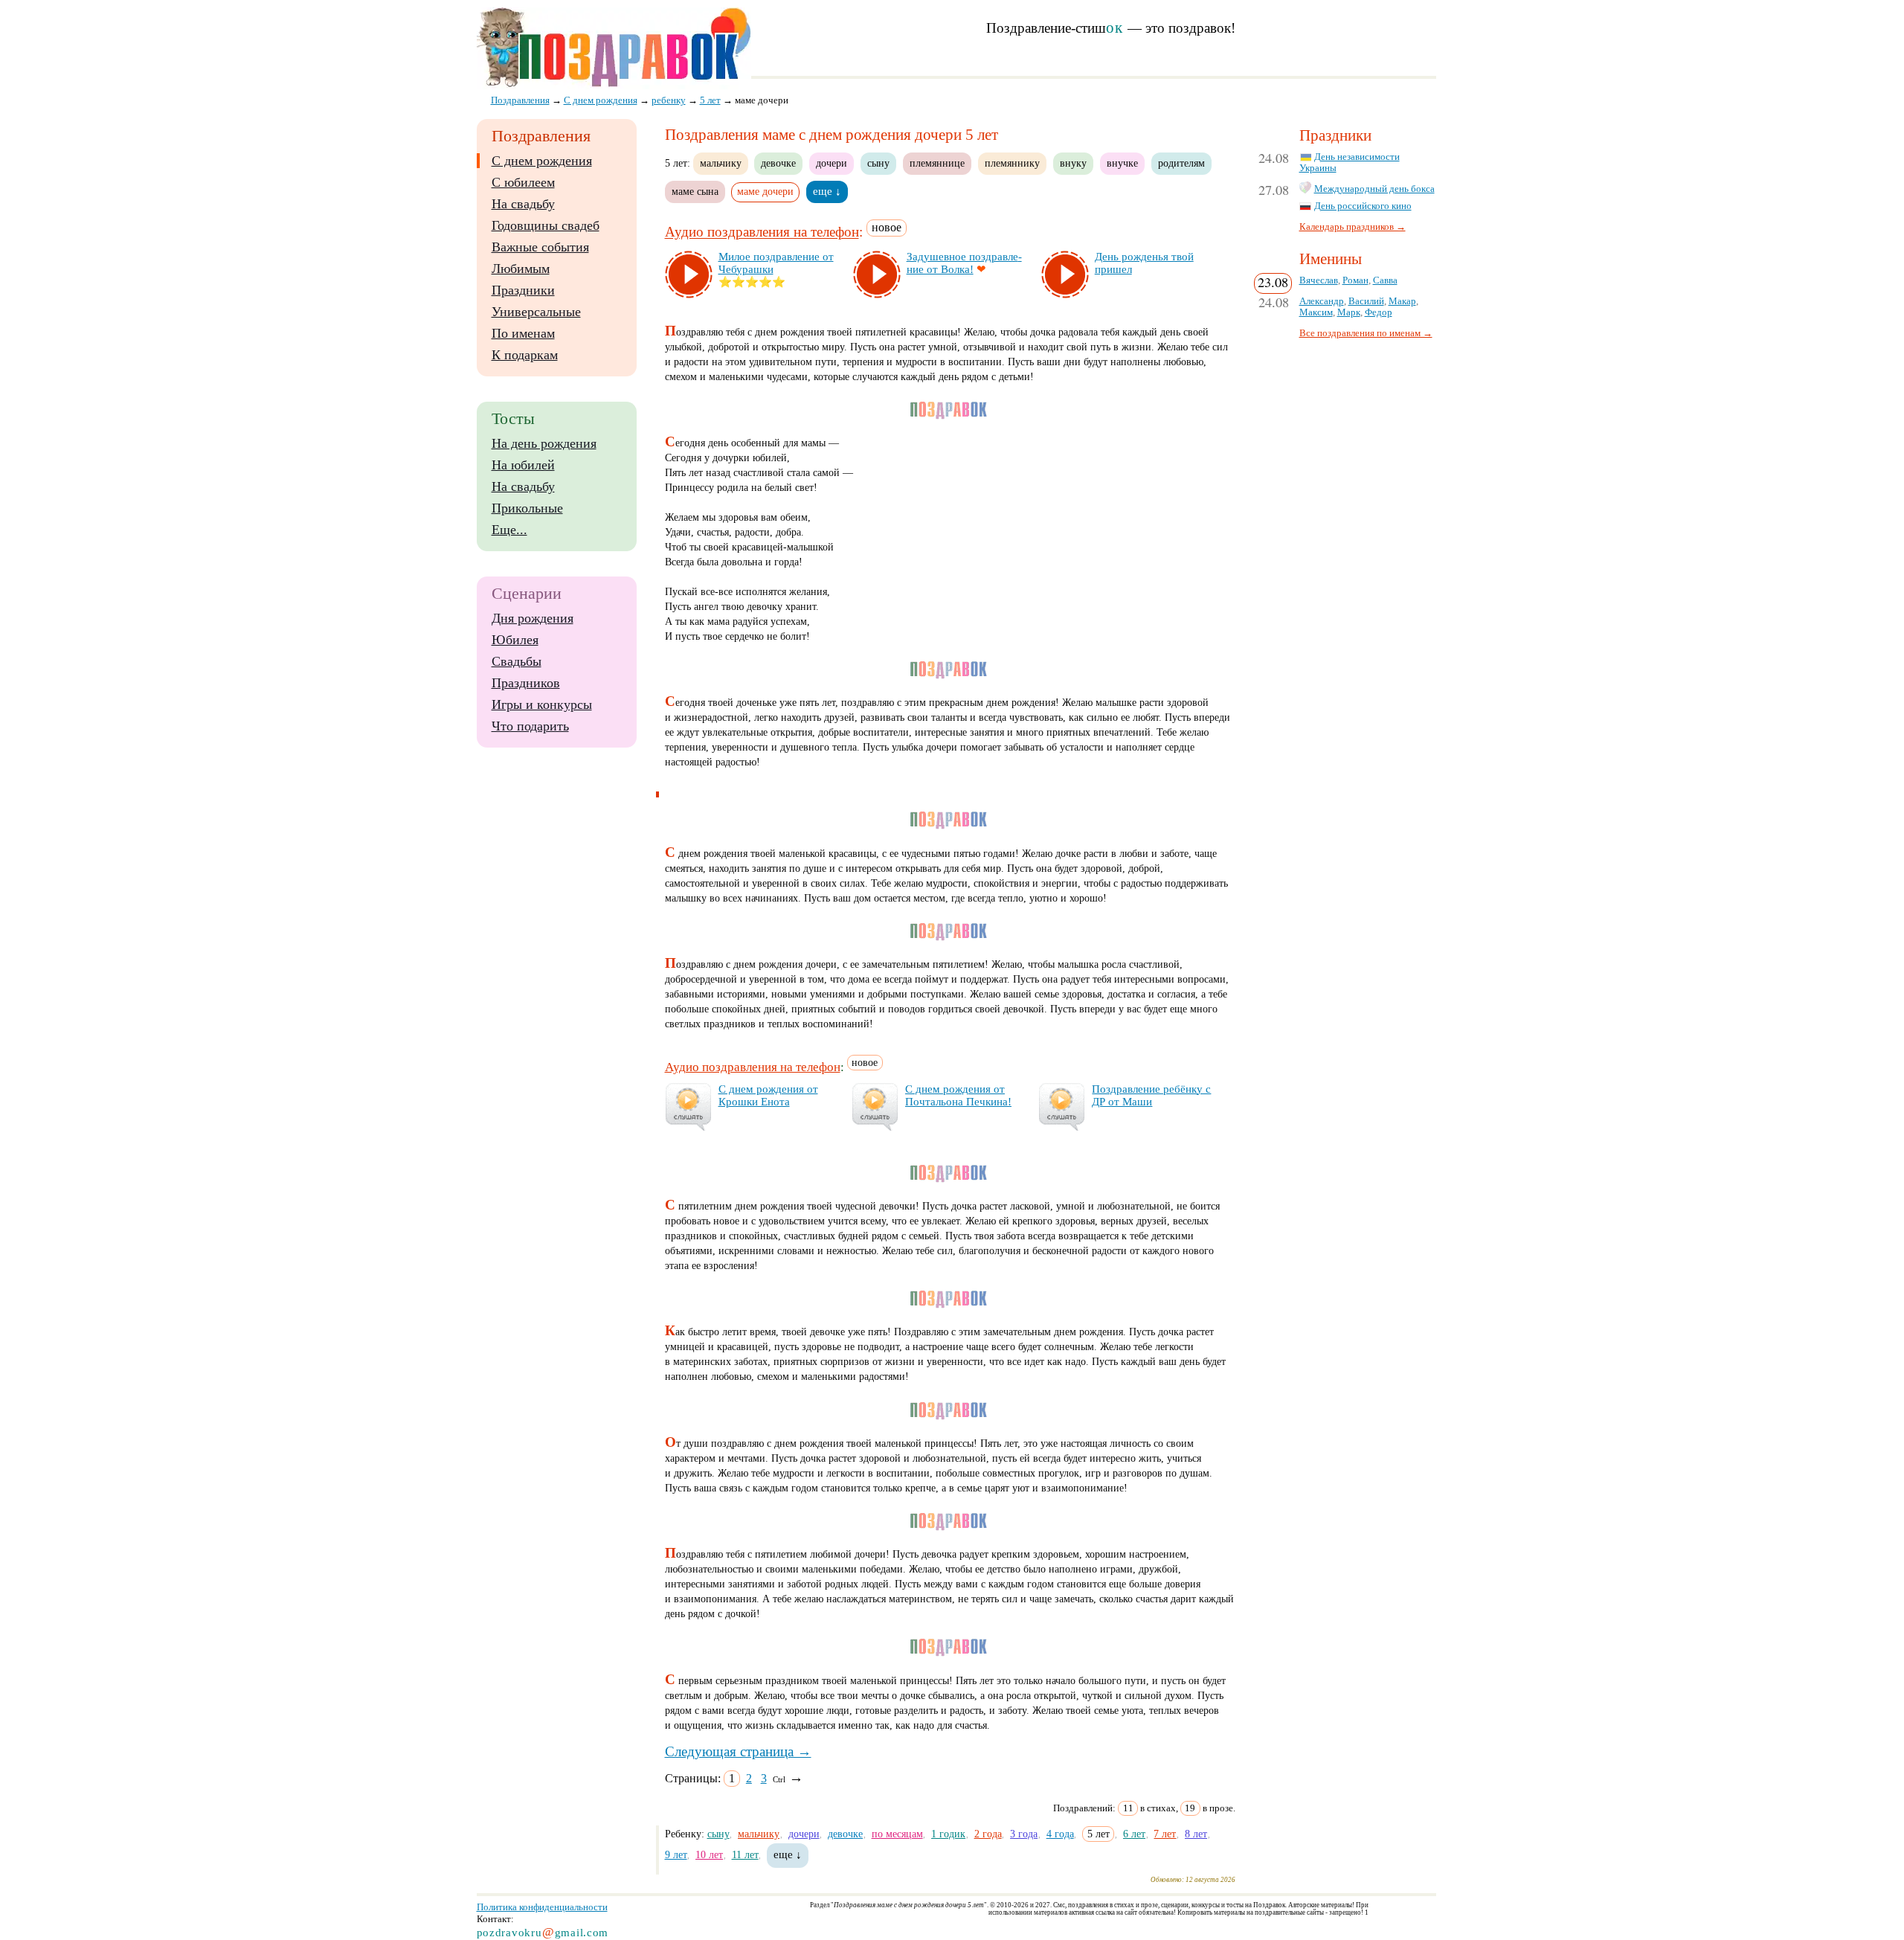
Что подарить (530, 726)
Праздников (526, 683)
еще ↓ (827, 191)
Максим (1316, 312)
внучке (1122, 163)
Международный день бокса (1374, 189)
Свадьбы (517, 661)
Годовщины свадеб (546, 225)
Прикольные (527, 508)
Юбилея (515, 640)
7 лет (1165, 1834)
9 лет (676, 1854)
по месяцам (897, 1834)
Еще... (509, 530)
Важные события (540, 247)
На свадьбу (523, 204)
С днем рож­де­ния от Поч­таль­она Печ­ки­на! (958, 1095)
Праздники (523, 290)
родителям (1181, 163)
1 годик (948, 1834)
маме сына (695, 191)
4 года (1060, 1834)
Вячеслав (1319, 280)
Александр (1322, 301)
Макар (1402, 301)
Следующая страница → (738, 1751)
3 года (1024, 1834)
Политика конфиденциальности (542, 1907)
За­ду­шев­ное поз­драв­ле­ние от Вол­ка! (964, 263)
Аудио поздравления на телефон (762, 232)
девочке (778, 163)
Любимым (521, 269)
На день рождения (544, 443)
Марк (1349, 312)
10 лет (709, 1854)
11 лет (745, 1854)
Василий (1366, 301)
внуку (1073, 163)
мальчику (721, 163)
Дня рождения (533, 618)
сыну (878, 163)
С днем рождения (542, 161)
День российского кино (1363, 206)
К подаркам (525, 355)
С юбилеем (523, 182)
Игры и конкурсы (542, 704)
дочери (832, 163)
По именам (523, 333)
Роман (1355, 280)
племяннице (937, 163)
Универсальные (536, 312)
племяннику (1012, 163)
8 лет (1196, 1834)
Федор (1379, 312)
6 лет (1134, 1834)
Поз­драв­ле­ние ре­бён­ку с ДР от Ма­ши (1151, 1095)
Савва (1385, 280)
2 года (988, 1834)
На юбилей (523, 465)
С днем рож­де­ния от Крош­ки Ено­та (768, 1095)
